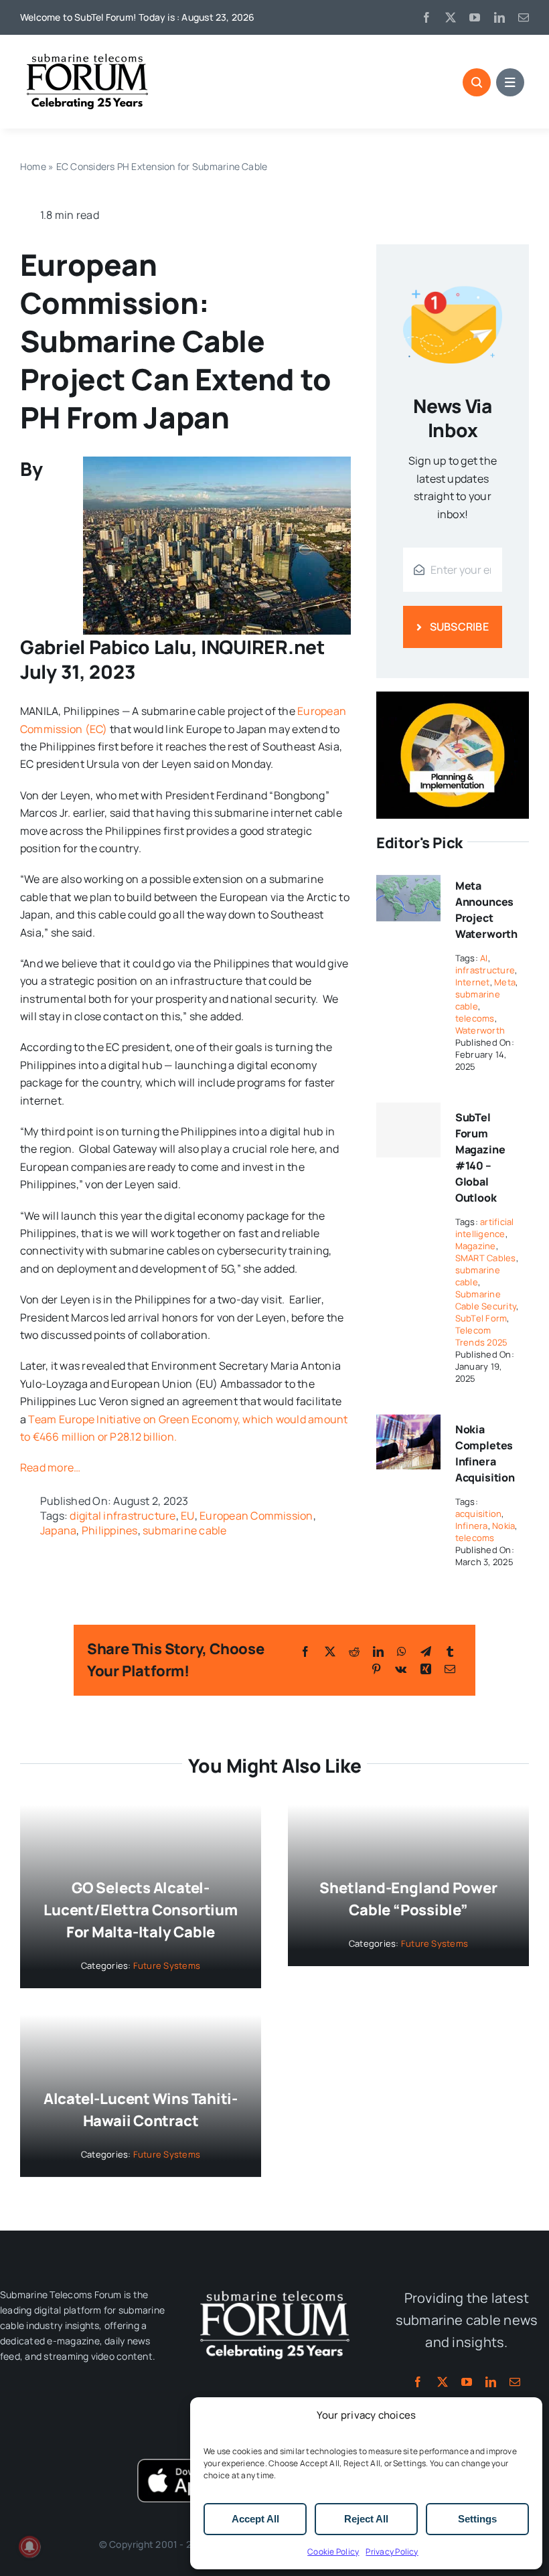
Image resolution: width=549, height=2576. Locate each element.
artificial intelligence (485, 1228)
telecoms (475, 1018)
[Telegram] (426, 1652)
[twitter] (451, 17)
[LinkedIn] (378, 1652)
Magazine (476, 1246)
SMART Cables (486, 1258)
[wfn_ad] (453, 697)
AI (484, 958)
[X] (330, 1652)
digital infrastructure (123, 1516)
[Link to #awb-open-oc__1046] (477, 82)
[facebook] (426, 17)
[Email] (450, 1669)
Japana (58, 1530)
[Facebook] (305, 1652)
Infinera (472, 1526)
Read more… (50, 1467)
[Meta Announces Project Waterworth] (408, 880)
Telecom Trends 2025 (482, 1336)
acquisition (479, 1514)
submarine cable (185, 1530)
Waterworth (480, 1030)
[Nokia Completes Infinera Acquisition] (408, 1423)
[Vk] (401, 1669)
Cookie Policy (333, 2552)
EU (187, 1516)
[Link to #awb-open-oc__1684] (510, 82)
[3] (274, 2289)
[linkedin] (499, 17)
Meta (505, 982)
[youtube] (475, 17)
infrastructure (485, 970)
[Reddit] (354, 1652)
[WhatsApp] (402, 1652)
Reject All (366, 2519)
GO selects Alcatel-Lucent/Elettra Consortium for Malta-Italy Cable (141, 1910)
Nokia (503, 1526)
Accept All (255, 2519)
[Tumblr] (450, 1652)
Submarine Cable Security (486, 1300)
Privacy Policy (392, 2552)
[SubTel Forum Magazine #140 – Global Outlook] (408, 1130)
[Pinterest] (376, 1669)
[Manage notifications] (29, 2547)
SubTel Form (481, 1318)
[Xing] (426, 1669)
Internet (473, 982)
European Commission (256, 1516)
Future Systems (167, 1965)
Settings (477, 2519)
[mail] (524, 17)
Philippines (110, 1530)
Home (33, 166)
